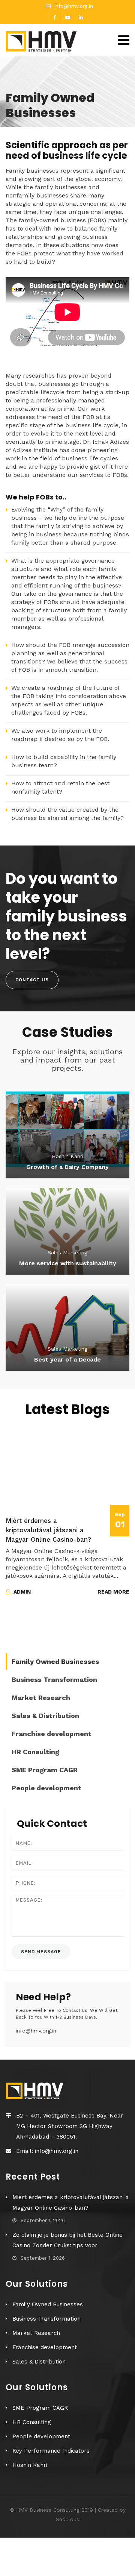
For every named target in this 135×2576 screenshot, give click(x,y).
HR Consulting (35, 1752)
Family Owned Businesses (55, 1661)
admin (21, 1592)
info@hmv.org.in (74, 6)
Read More (113, 1592)
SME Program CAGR (45, 1770)
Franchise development (52, 1734)
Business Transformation (54, 1680)
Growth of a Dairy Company (67, 1167)
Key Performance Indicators (51, 2451)
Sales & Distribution (45, 1716)
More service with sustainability (68, 1263)
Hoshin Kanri (30, 2465)
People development (46, 1788)
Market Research (41, 1698)
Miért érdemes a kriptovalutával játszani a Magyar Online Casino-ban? (48, 1530)
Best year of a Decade (67, 1359)
